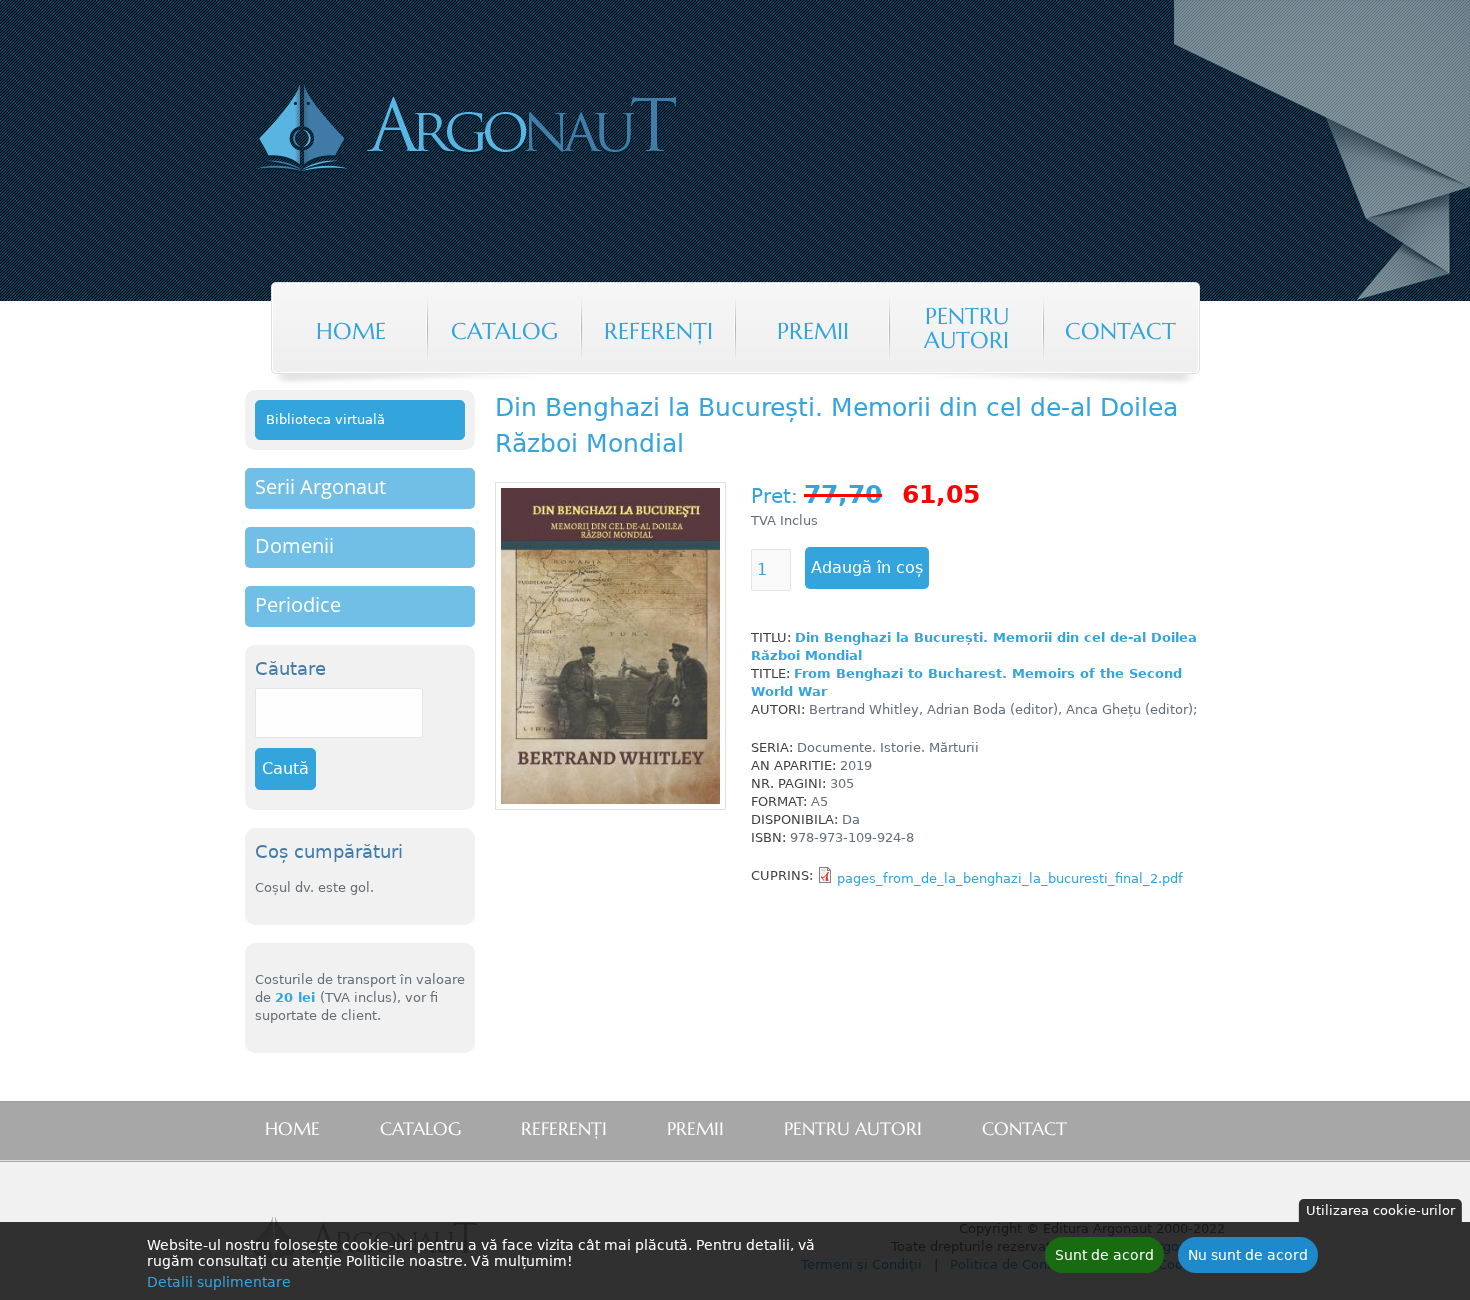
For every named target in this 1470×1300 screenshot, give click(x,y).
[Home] (549, 130)
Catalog (504, 331)
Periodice (298, 604)
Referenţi (658, 331)
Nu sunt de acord (1248, 1255)
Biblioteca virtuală (325, 419)
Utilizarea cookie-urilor (1380, 1210)
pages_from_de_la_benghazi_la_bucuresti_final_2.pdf (1010, 878)
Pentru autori (966, 328)
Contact (1120, 331)
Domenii (294, 545)
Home (351, 331)
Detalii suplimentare (219, 1282)
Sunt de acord (1104, 1255)
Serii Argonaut (320, 486)
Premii (813, 331)
